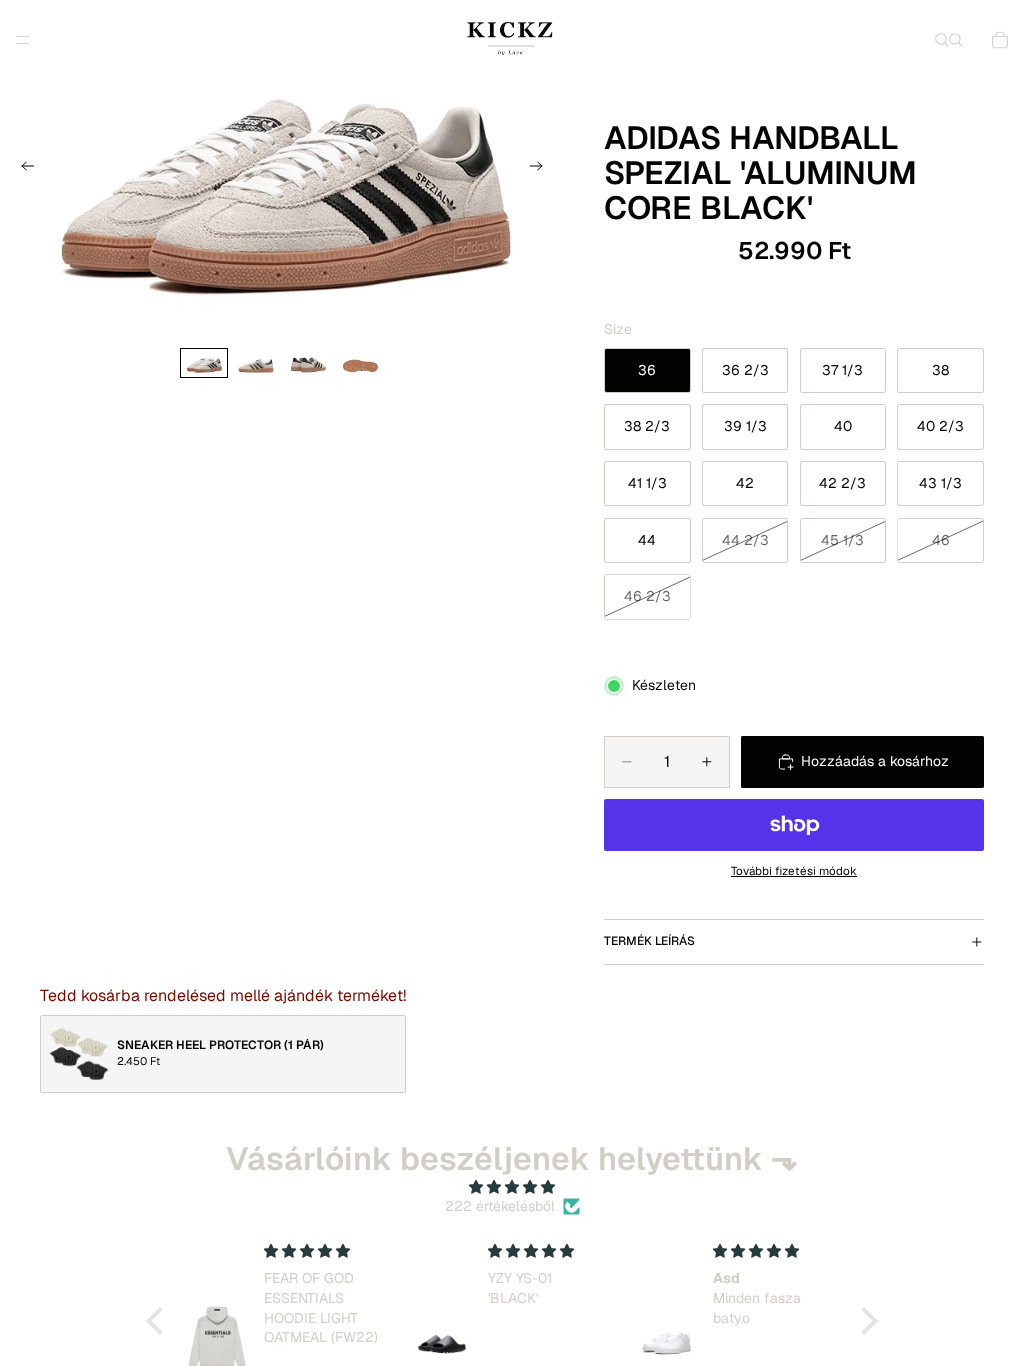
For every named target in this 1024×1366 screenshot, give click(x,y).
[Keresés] (942, 40)
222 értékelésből (500, 1206)
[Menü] (23, 40)
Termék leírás (649, 941)
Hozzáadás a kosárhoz (875, 761)
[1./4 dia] (204, 363)
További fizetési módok (794, 870)
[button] (160, 1321)
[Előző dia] (22, 169)
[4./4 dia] (360, 363)
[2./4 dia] (256, 363)
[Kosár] (1000, 40)
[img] (512, 1187)
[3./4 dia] (308, 363)
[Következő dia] (542, 169)
